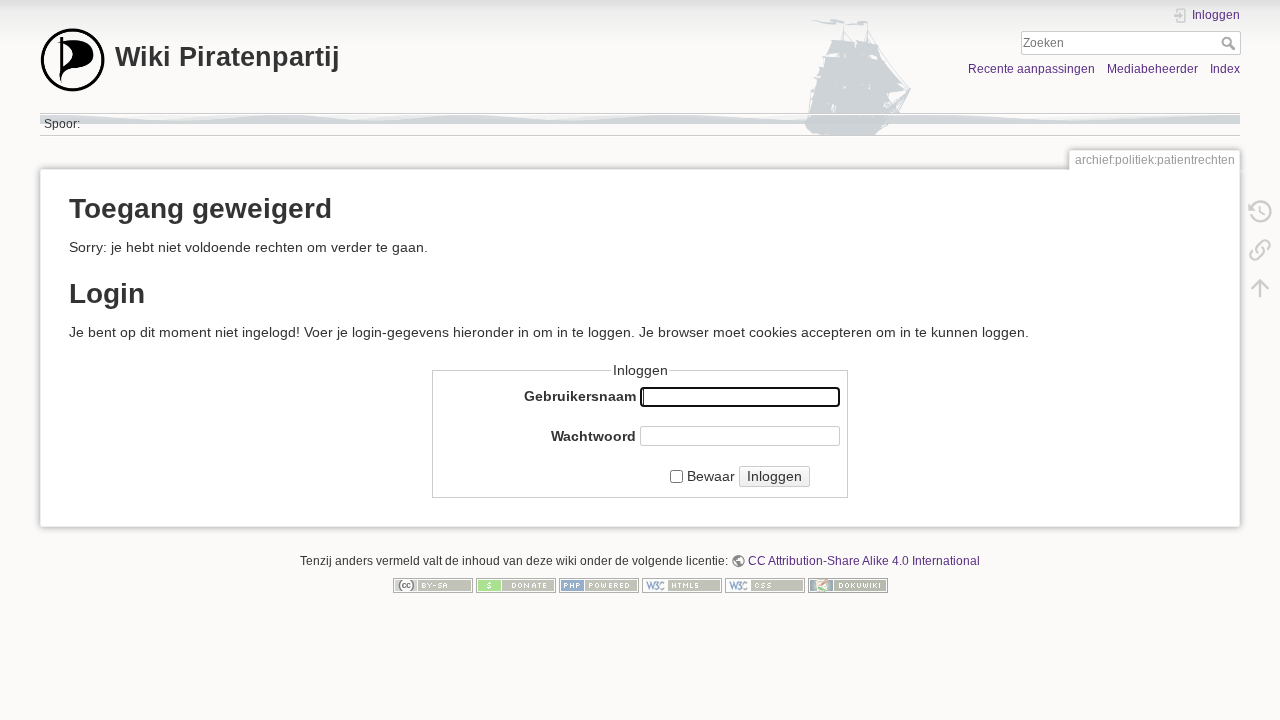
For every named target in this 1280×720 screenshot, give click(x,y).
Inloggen (774, 476)
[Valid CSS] (765, 584)
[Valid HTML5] (682, 584)
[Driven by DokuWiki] (848, 584)
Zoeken (1230, 43)
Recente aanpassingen (1031, 69)
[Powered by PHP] (599, 584)
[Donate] (516, 584)
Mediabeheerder (1152, 69)
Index (1225, 69)
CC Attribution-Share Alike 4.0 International (864, 561)
